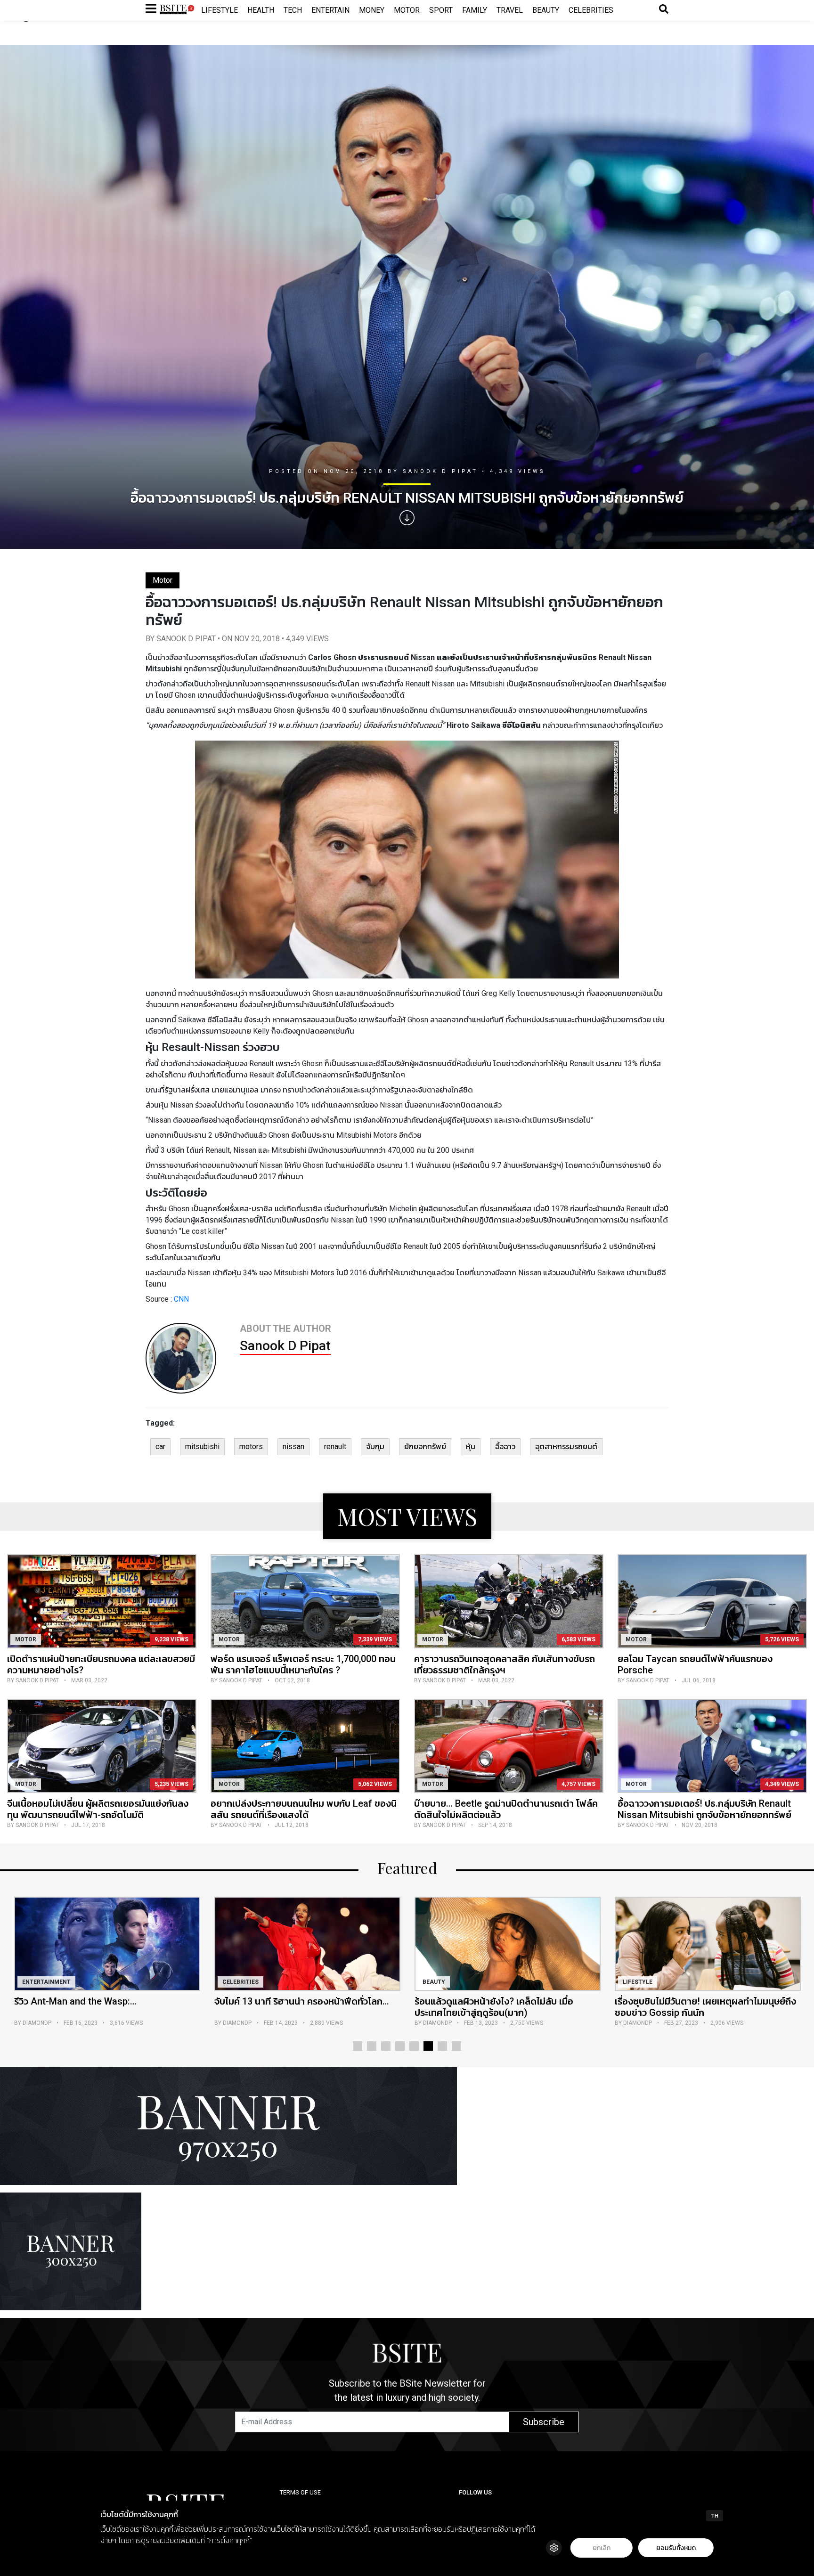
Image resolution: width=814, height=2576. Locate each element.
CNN (181, 1299)
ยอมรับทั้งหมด (676, 2548)
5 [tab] (414, 2046)
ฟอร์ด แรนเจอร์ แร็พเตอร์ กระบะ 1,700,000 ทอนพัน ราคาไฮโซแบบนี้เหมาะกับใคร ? (303, 1664)
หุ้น (471, 1447)
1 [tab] (358, 2046)
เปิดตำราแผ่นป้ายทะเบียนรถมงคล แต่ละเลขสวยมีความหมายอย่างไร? (101, 1664)
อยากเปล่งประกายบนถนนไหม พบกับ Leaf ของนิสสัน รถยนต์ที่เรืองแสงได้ (304, 1809)
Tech (293, 10)
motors (251, 1447)
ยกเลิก (602, 2548)
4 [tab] (400, 2046)
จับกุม (375, 1447)
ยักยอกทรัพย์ (425, 1447)
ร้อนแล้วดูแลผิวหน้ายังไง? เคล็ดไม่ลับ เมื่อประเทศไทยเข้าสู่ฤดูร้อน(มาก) (275, 2007)
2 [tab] (372, 2046)
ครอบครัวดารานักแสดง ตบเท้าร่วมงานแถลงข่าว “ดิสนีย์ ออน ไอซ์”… (689, 2007)
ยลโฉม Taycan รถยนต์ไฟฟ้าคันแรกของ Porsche (695, 1664)
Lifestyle (220, 10)
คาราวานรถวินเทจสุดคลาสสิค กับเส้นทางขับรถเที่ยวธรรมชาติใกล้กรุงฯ (505, 1664)
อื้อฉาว (505, 1447)
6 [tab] (428, 2046)
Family (475, 10)
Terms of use (300, 2492)
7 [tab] (442, 2046)
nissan (293, 1447)
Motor (407, 10)
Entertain (330, 10)
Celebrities (591, 10)
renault (335, 1447)
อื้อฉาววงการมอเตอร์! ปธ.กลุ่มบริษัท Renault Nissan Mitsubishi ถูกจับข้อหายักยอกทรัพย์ (704, 1809)
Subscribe (544, 2422)
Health (261, 10)
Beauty (546, 10)
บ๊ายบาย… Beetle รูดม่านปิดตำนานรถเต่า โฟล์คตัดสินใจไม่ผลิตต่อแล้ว (506, 1809)
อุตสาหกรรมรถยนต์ (566, 1447)
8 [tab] (456, 2046)
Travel (510, 10)
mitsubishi (202, 1447)
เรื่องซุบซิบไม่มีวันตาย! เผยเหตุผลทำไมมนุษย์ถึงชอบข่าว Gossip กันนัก (486, 2007)
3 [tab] (386, 2046)
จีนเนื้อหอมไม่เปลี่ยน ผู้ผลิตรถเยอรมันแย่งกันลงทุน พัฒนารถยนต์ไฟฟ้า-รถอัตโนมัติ (98, 1809)
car (160, 1447)
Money (372, 10)
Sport (441, 10)
